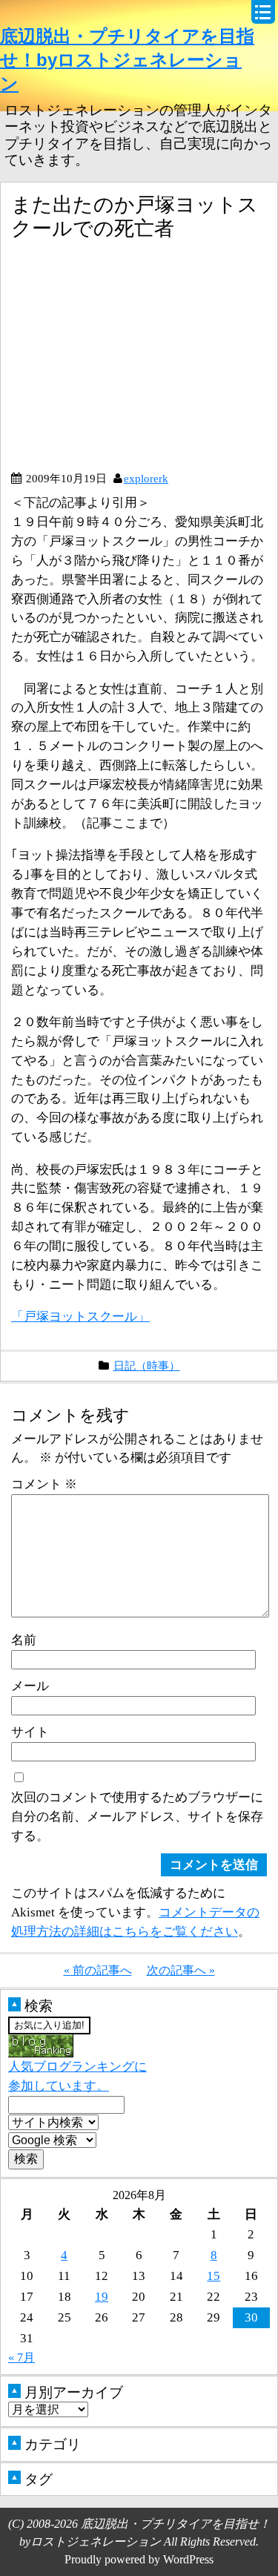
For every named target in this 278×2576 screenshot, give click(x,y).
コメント (44, 1484)
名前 (24, 1640)
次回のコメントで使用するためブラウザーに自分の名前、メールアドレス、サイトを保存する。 (137, 1816)
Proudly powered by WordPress (139, 2559)
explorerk (146, 478)
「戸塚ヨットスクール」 (80, 1316)
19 (102, 2296)
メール (30, 1686)
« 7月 (21, 2357)
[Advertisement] (136, 361)
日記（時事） (147, 1366)
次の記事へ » (181, 1970)
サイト (30, 1732)
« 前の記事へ (98, 1970)
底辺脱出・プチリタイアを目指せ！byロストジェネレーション (127, 60)
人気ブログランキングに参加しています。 (77, 2076)
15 (214, 2276)
